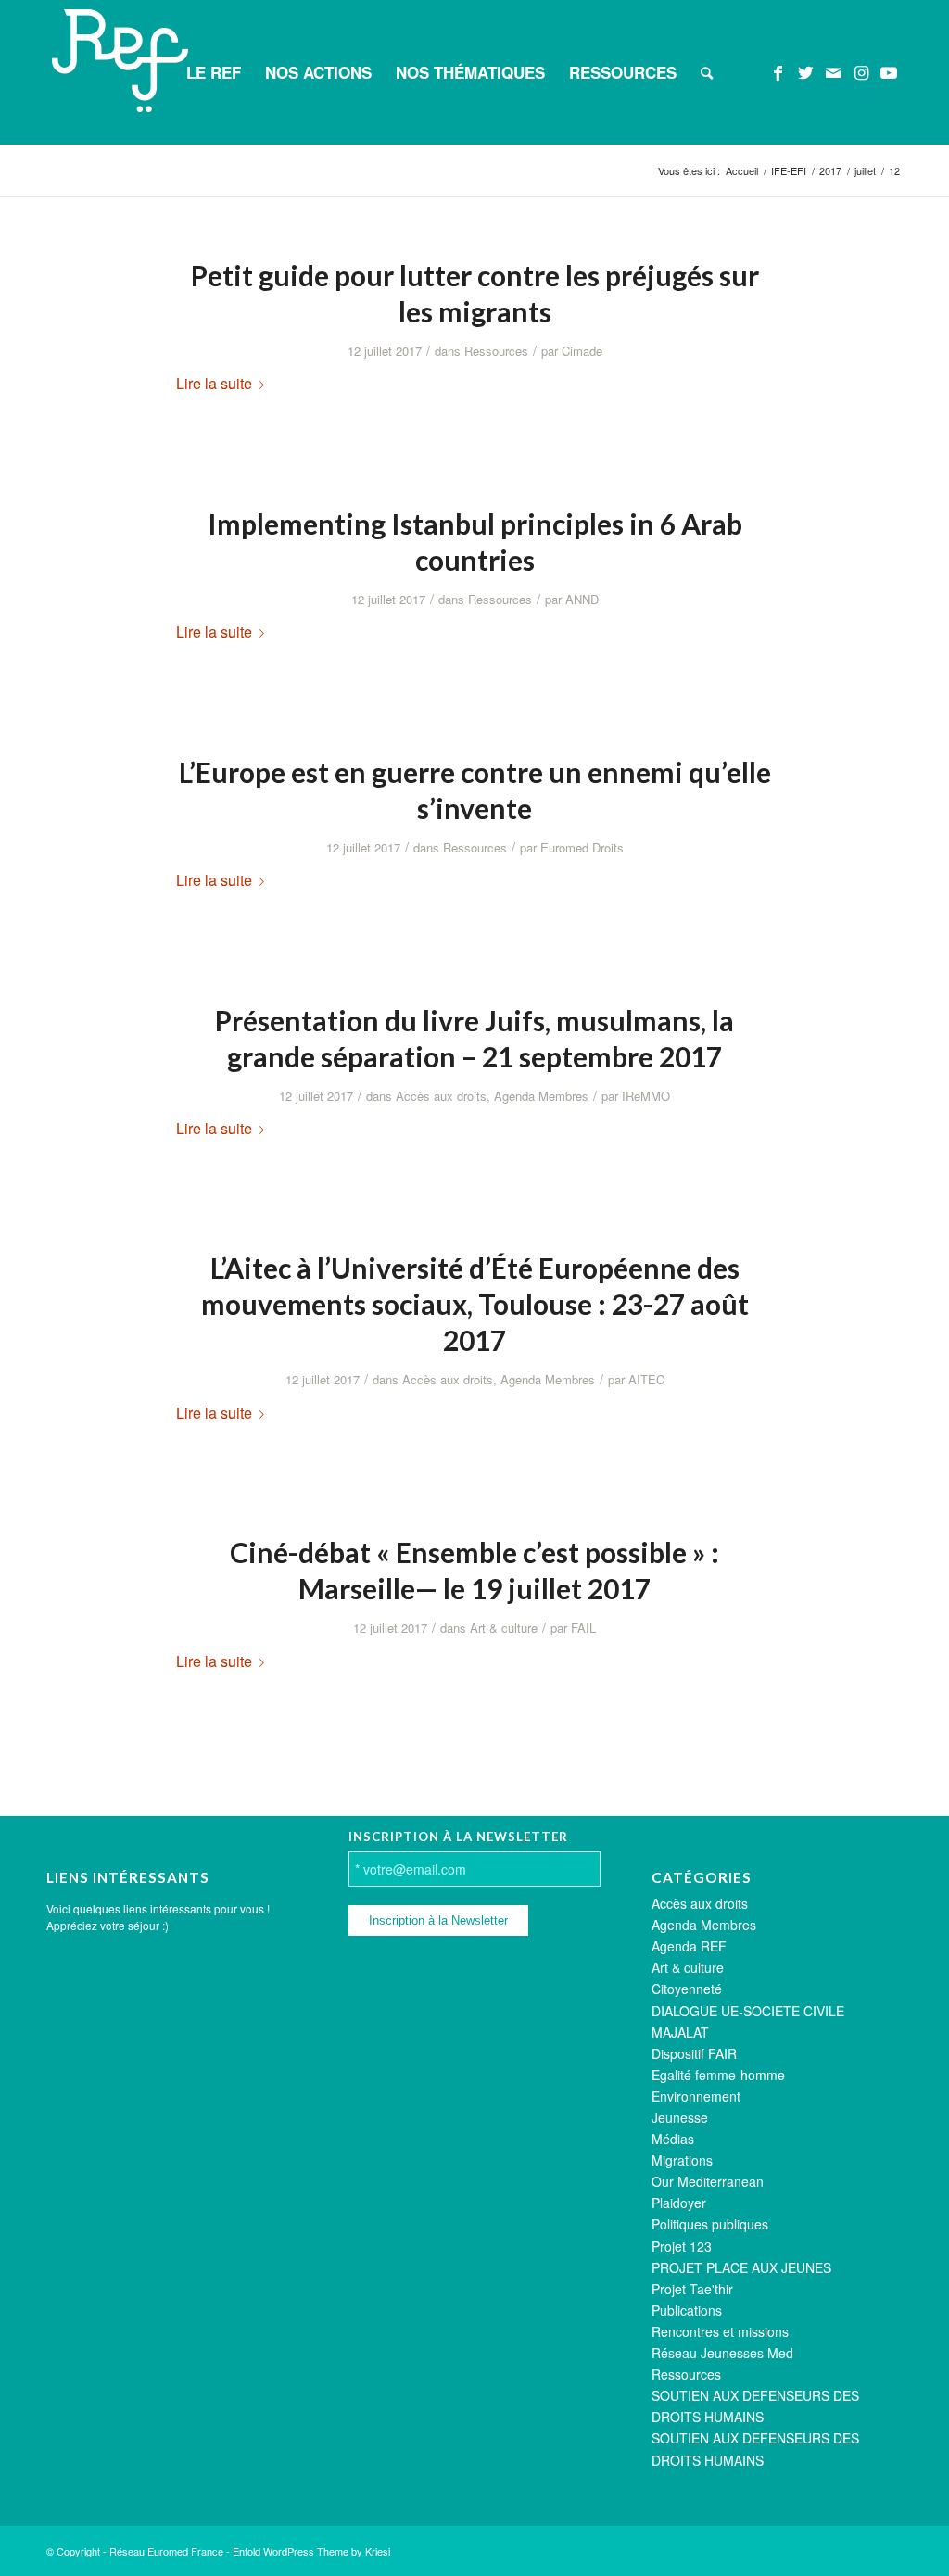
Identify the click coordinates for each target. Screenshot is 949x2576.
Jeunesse (680, 2117)
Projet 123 (682, 2246)
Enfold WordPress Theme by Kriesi (311, 2551)
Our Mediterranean (708, 2181)
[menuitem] (214, 72)
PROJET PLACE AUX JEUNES (741, 2267)
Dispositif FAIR (694, 2053)
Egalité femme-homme (718, 2075)
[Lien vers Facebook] (778, 71)
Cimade (582, 351)
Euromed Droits (582, 847)
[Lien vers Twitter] (805, 71)
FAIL (583, 1628)
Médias (673, 2139)
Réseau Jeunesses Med (722, 2353)
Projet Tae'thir (692, 2289)
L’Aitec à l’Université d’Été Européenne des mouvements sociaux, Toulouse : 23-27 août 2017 (475, 1304)
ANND (582, 599)
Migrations (682, 2160)
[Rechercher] (707, 72)
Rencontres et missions (720, 2331)
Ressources (496, 351)
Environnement (696, 2096)
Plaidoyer (679, 2203)
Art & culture (504, 1628)
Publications (687, 2310)
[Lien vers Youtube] (889, 71)
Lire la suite (214, 383)
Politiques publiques (710, 2224)
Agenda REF (689, 1946)
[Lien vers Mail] (833, 71)
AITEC (646, 1379)
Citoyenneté (687, 1989)
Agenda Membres (541, 1096)
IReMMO (646, 1096)
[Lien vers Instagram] (861, 71)
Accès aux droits (441, 1096)
